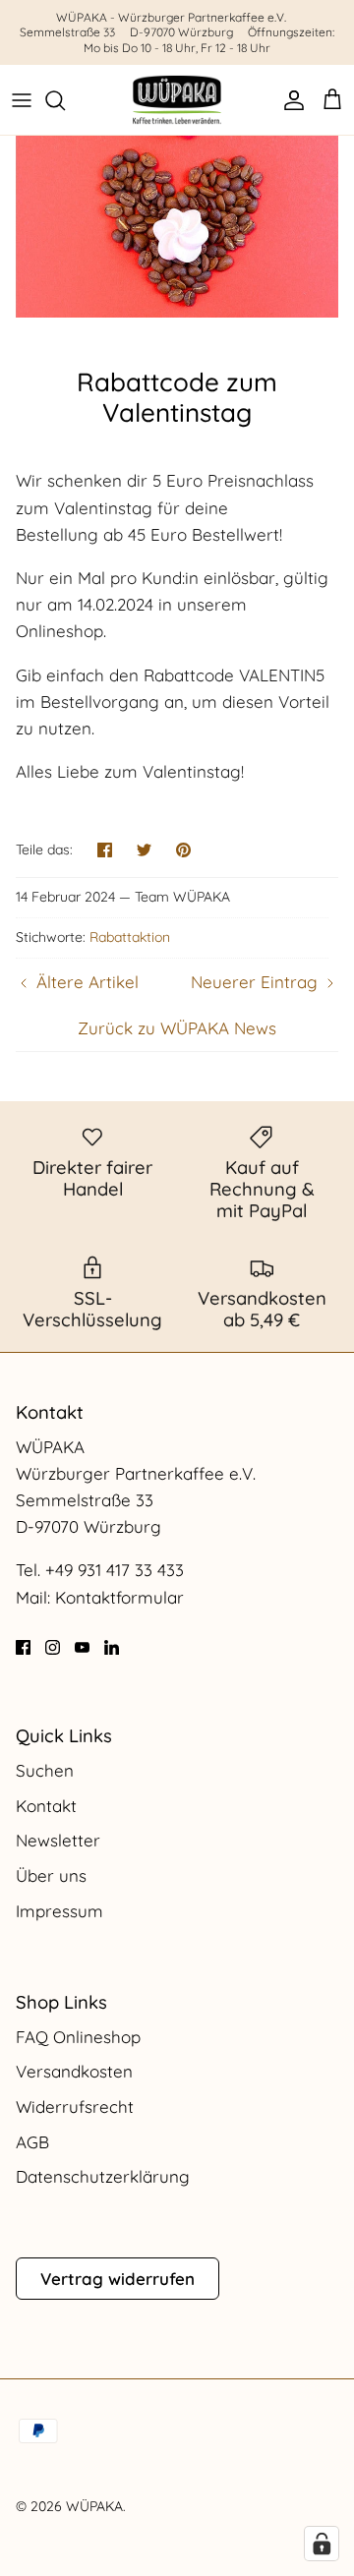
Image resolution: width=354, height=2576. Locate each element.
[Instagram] (53, 1647)
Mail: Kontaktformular (100, 1597)
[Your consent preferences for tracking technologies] (322, 2544)
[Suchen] (65, 100)
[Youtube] (82, 1647)
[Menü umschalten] (22, 100)
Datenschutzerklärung (103, 2176)
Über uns (51, 1875)
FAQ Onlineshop (78, 2037)
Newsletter (58, 1840)
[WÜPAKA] (177, 100)
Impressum (59, 1911)
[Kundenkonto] (289, 100)
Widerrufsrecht (75, 2107)
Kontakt (46, 1806)
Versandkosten (74, 2071)
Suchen (45, 1770)
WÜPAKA (94, 2506)
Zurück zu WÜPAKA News (177, 1028)
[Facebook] (23, 1647)
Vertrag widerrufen (118, 2279)
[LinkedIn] (112, 1647)
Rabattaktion (130, 937)
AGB (32, 2142)
